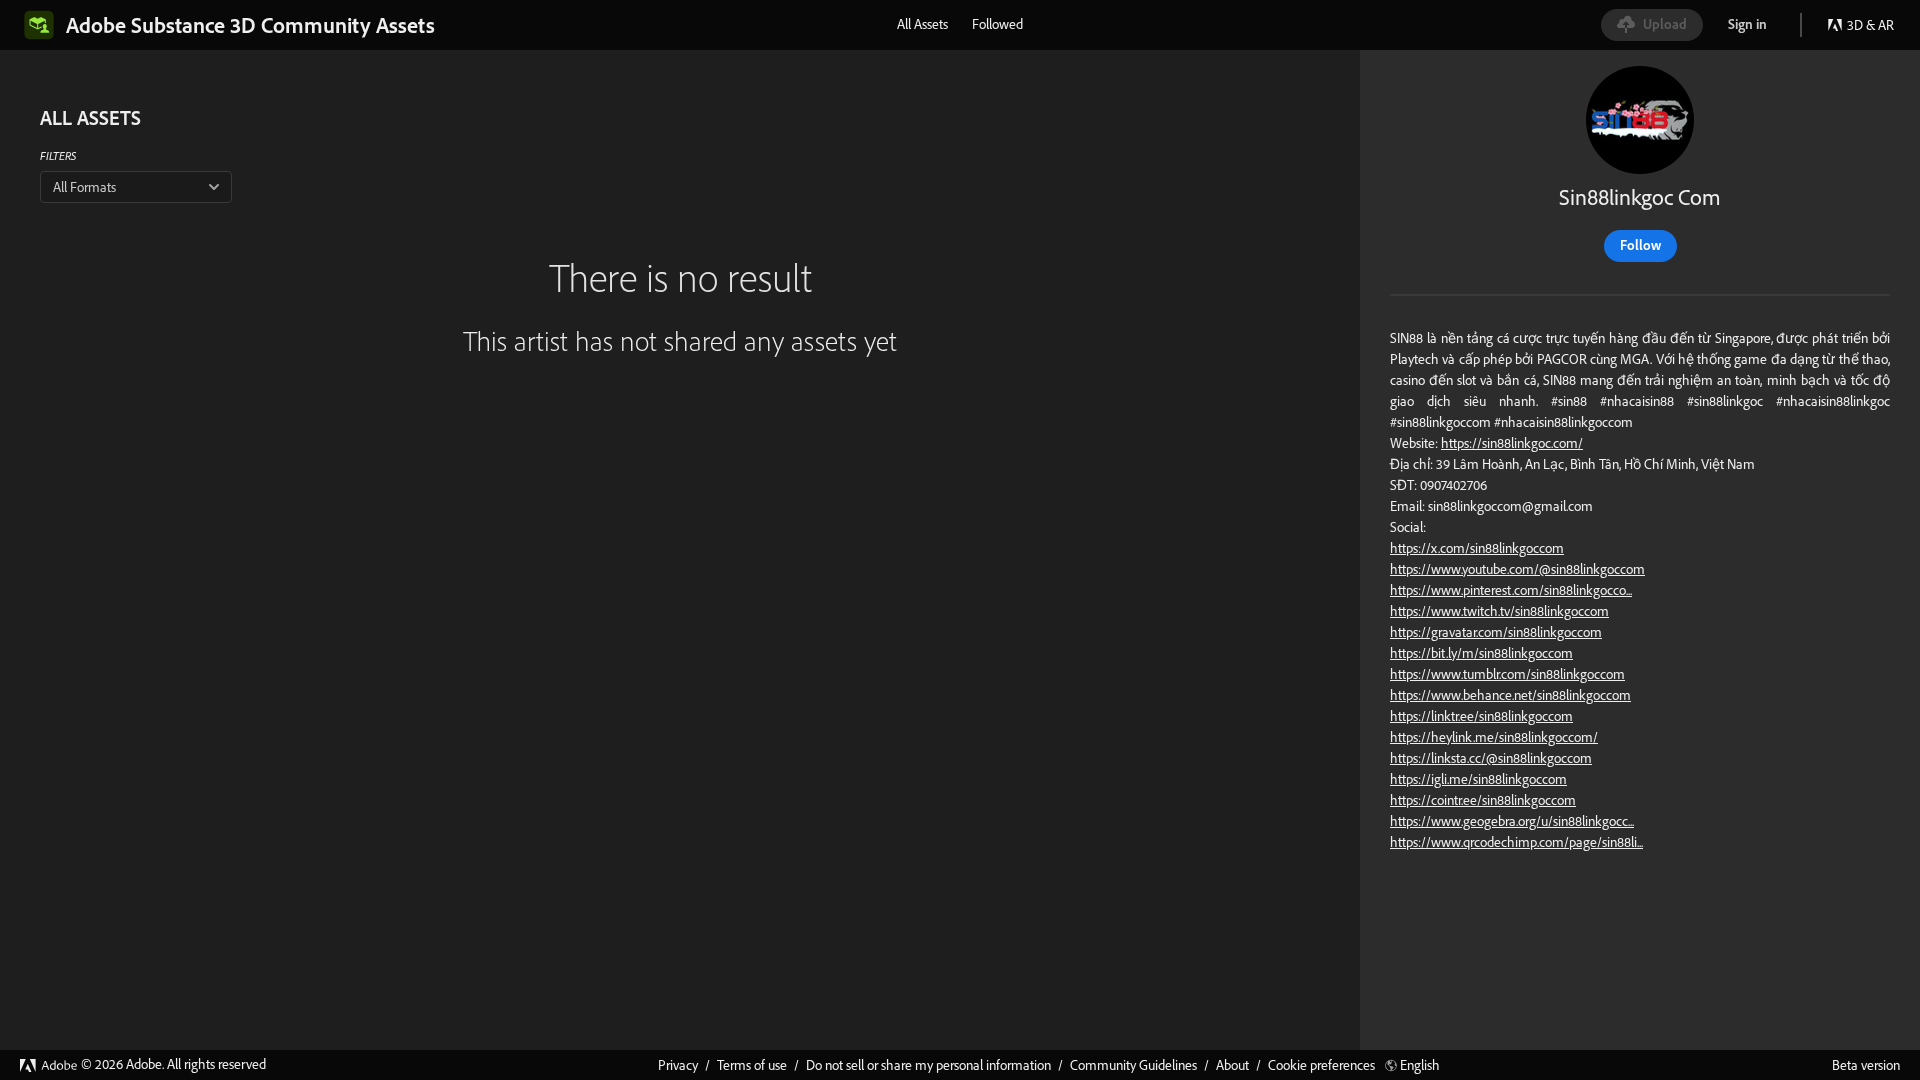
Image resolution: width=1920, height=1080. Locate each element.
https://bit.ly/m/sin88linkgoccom (1481, 653)
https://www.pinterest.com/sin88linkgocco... (1511, 590)
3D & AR (1870, 25)
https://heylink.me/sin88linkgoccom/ (1494, 737)
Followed (997, 24)
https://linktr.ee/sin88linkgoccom (1481, 716)
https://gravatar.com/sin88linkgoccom (1496, 632)
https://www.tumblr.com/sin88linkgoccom (1507, 674)
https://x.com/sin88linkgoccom (1477, 548)
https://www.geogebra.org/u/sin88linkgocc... (1512, 821)
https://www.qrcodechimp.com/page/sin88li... (1516, 842)
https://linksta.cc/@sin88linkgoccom (1491, 758)
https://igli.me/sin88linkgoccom (1478, 779)
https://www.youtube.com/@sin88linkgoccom (1517, 569)
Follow (1640, 245)
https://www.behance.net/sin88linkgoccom (1510, 695)
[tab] (922, 24)
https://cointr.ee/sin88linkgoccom (1483, 800)
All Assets (922, 24)
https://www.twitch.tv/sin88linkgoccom (1499, 611)
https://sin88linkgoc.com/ (1512, 443)
